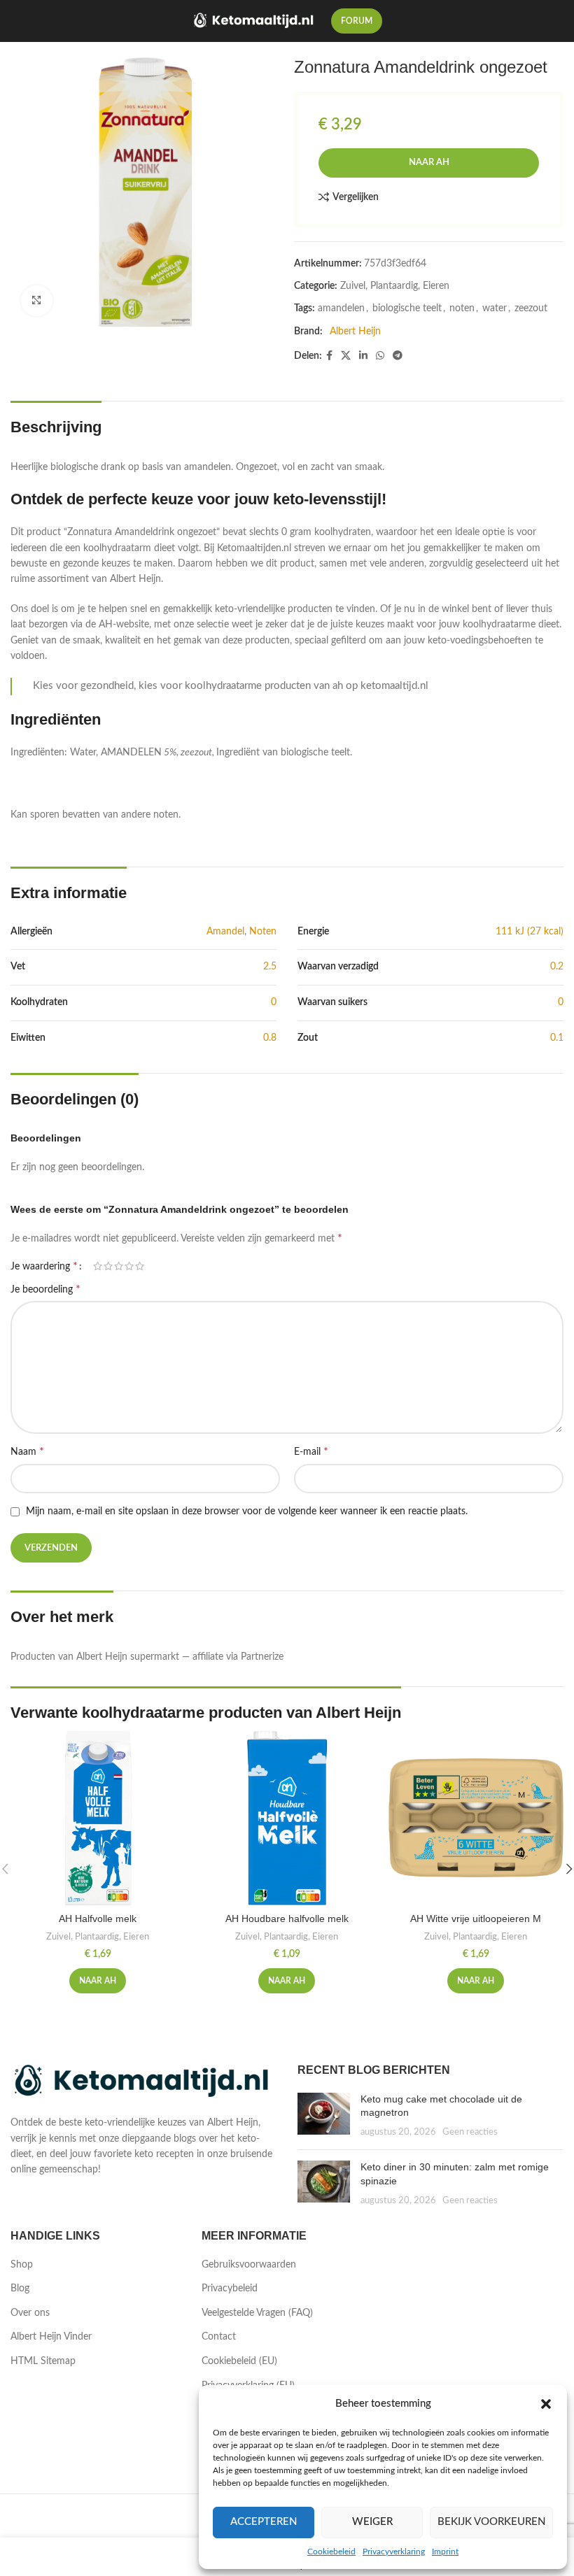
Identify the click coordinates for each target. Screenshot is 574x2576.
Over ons (30, 2313)
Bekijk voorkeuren (491, 2522)
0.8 (270, 1038)
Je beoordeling (45, 1289)
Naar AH (429, 163)
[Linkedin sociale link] (363, 356)
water (495, 308)
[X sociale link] (346, 356)
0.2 (557, 967)
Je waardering (44, 1266)
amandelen (341, 308)
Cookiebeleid (331, 2552)
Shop (22, 2265)
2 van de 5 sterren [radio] (108, 1266)
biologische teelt (407, 308)
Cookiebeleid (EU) (239, 2361)
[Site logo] (254, 21)
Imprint (445, 2552)
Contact (219, 2337)
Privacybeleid (230, 2289)
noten (462, 308)
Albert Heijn (355, 332)
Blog (20, 2289)
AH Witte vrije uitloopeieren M (476, 1919)
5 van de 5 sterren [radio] (140, 1266)
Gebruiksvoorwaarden (249, 2265)
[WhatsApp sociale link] (380, 356)
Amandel (225, 932)
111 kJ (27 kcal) (530, 932)
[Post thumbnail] (324, 2116)
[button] (546, 2404)
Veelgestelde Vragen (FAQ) (257, 2313)
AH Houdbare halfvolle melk (287, 1919)
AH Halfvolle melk (98, 1919)
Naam (27, 1451)
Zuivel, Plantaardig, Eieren (395, 286)
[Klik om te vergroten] (37, 301)
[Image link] (143, 2082)
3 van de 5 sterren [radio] (119, 1266)
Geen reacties (470, 2132)
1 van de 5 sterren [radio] (98, 1266)
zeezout (531, 308)
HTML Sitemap (43, 2361)
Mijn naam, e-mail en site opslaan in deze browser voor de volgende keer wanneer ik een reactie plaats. (247, 1511)
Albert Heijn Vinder (51, 2337)
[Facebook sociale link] (329, 356)
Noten (263, 932)
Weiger (372, 2522)
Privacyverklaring (394, 2552)
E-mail (311, 1451)
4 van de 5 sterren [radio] (129, 1266)
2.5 (270, 967)
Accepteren (264, 2522)
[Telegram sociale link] (398, 356)
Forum (357, 21)
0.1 (557, 1038)
